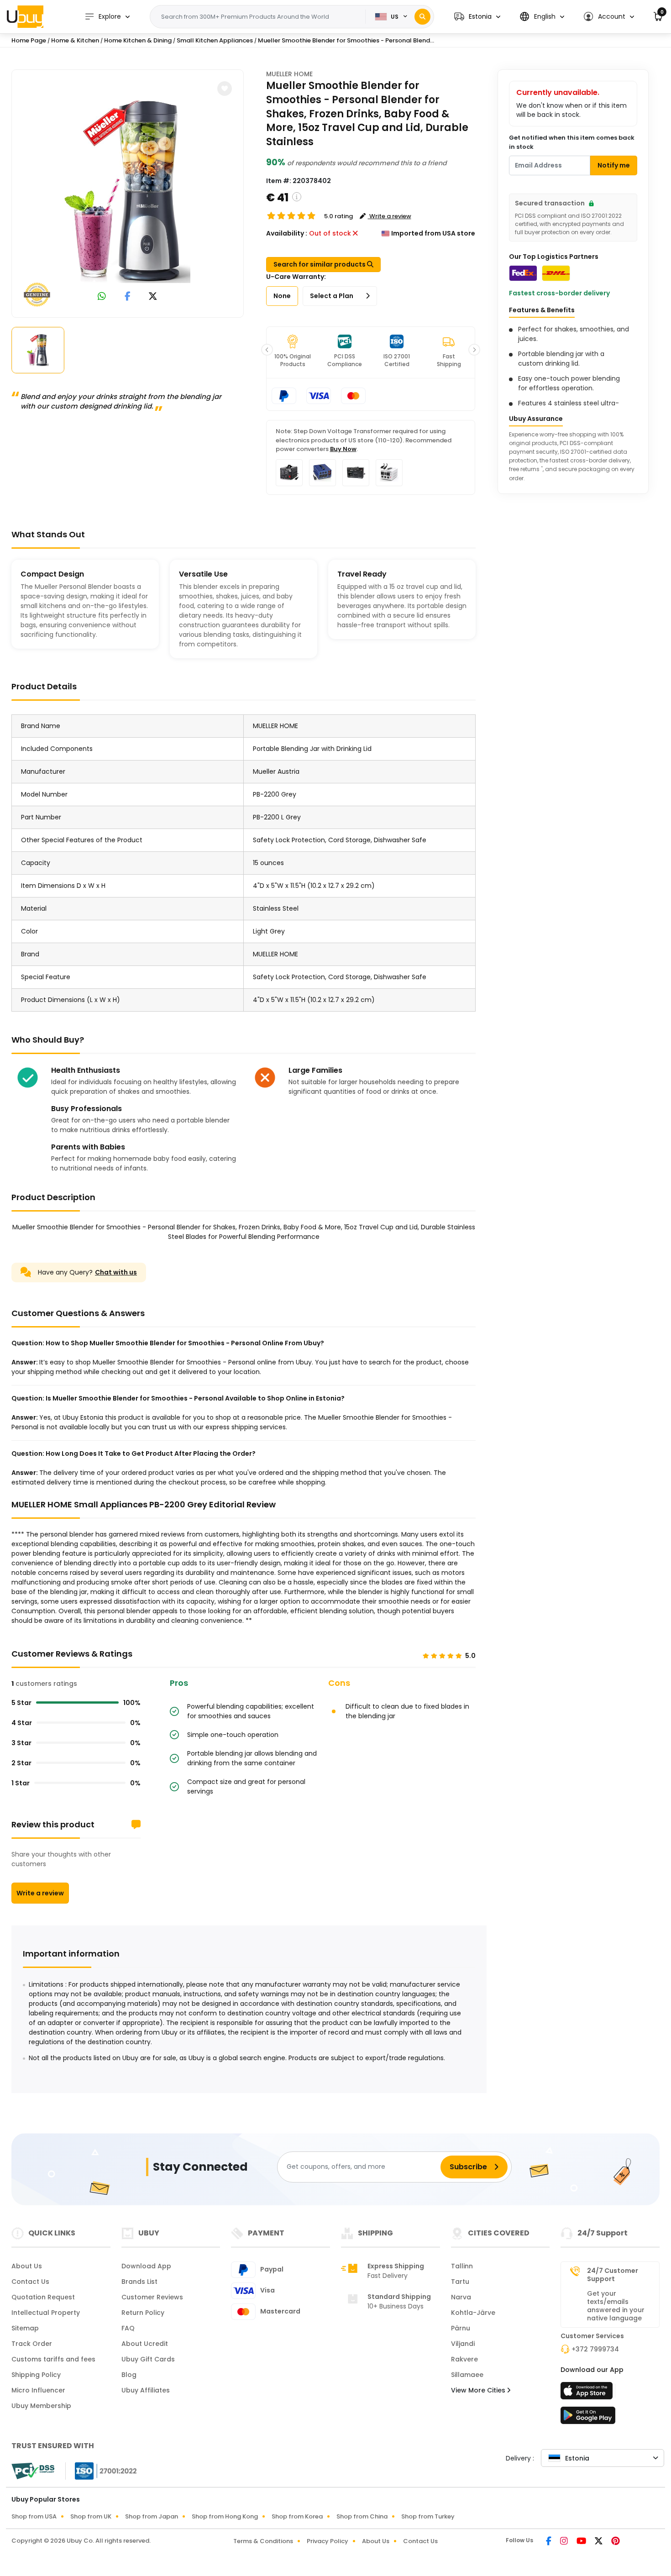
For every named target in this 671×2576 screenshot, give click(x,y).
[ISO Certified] (101, 2471)
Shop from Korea (297, 2516)
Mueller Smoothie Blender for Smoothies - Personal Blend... (346, 40)
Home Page (29, 40)
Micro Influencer (38, 2390)
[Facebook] (549, 2542)
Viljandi (463, 2344)
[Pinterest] (616, 2542)
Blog (129, 2375)
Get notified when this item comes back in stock (572, 142)
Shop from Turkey (428, 2516)
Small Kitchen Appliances (215, 40)
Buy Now (343, 449)
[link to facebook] (128, 297)
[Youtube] (582, 2542)
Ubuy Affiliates (146, 2390)
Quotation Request (43, 2297)
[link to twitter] (153, 297)
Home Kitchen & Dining (138, 40)
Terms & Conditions (263, 2541)
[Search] (422, 17)
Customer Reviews (152, 2297)
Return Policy (143, 2313)
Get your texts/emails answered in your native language (616, 2306)
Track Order (32, 2344)
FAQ (128, 2328)
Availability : (287, 233)
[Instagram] (565, 2542)
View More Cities (479, 2390)
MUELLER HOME (289, 74)
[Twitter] (599, 2542)
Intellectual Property (46, 2313)
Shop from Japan (152, 2516)
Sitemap (25, 2328)
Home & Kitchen (75, 40)
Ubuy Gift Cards (148, 2359)
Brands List (139, 2282)
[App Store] (588, 2393)
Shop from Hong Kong (225, 2516)
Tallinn (462, 2266)
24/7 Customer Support (613, 2275)
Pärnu (461, 2328)
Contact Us (30, 2282)
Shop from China (362, 2516)
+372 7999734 (595, 2349)
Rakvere (464, 2359)
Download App (146, 2266)
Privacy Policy (328, 2541)
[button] (477, 17)
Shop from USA (34, 2516)
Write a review (40, 1893)
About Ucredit (145, 2344)
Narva (461, 2297)
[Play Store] (588, 2418)
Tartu (460, 2282)
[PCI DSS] (33, 2471)
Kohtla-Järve (473, 2313)
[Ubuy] (25, 16)
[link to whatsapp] (102, 297)
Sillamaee (467, 2375)
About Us (27, 2266)
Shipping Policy (36, 2375)
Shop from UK (91, 2516)
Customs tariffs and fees (53, 2359)
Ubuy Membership (41, 2406)
